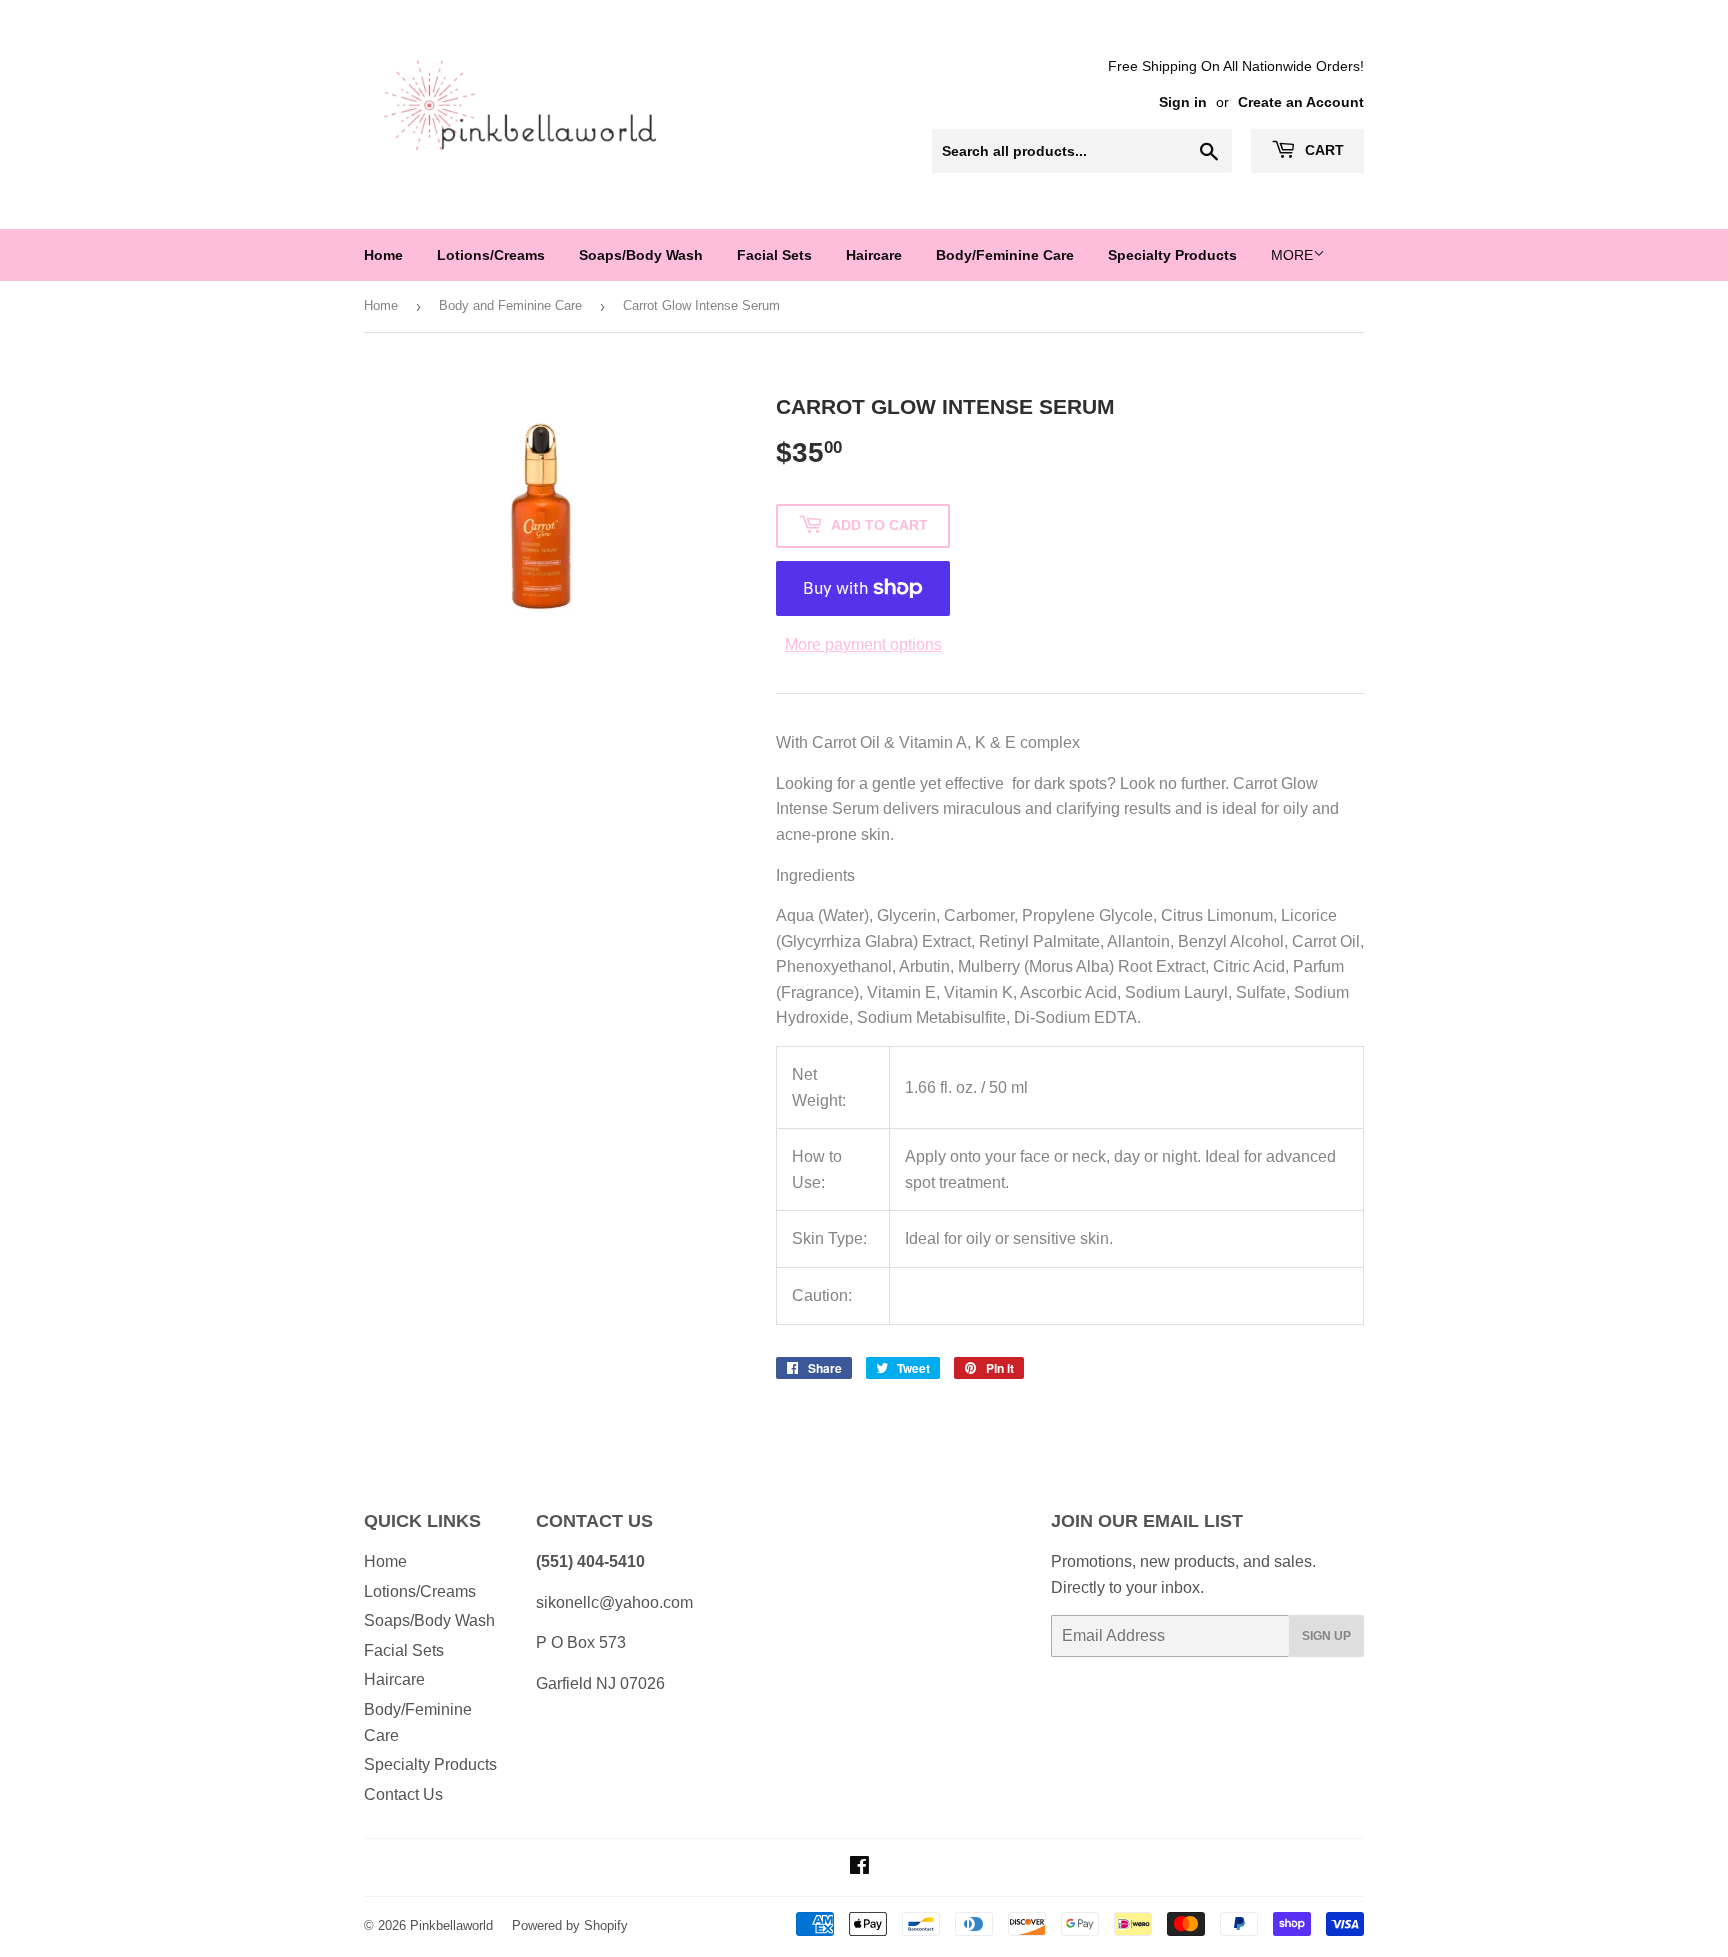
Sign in (1183, 102)
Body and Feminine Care (510, 305)
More (1292, 255)
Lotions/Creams (491, 255)
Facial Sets (774, 255)
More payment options (863, 644)
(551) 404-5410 (590, 1561)
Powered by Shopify (570, 1925)
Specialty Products (1172, 255)
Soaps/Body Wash (641, 255)
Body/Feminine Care (1005, 255)
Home (383, 255)
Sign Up (1326, 1636)
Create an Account (1301, 102)
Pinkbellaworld (451, 1925)
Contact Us (403, 1794)
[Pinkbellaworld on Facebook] (859, 1867)
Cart (1322, 150)
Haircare (874, 255)
